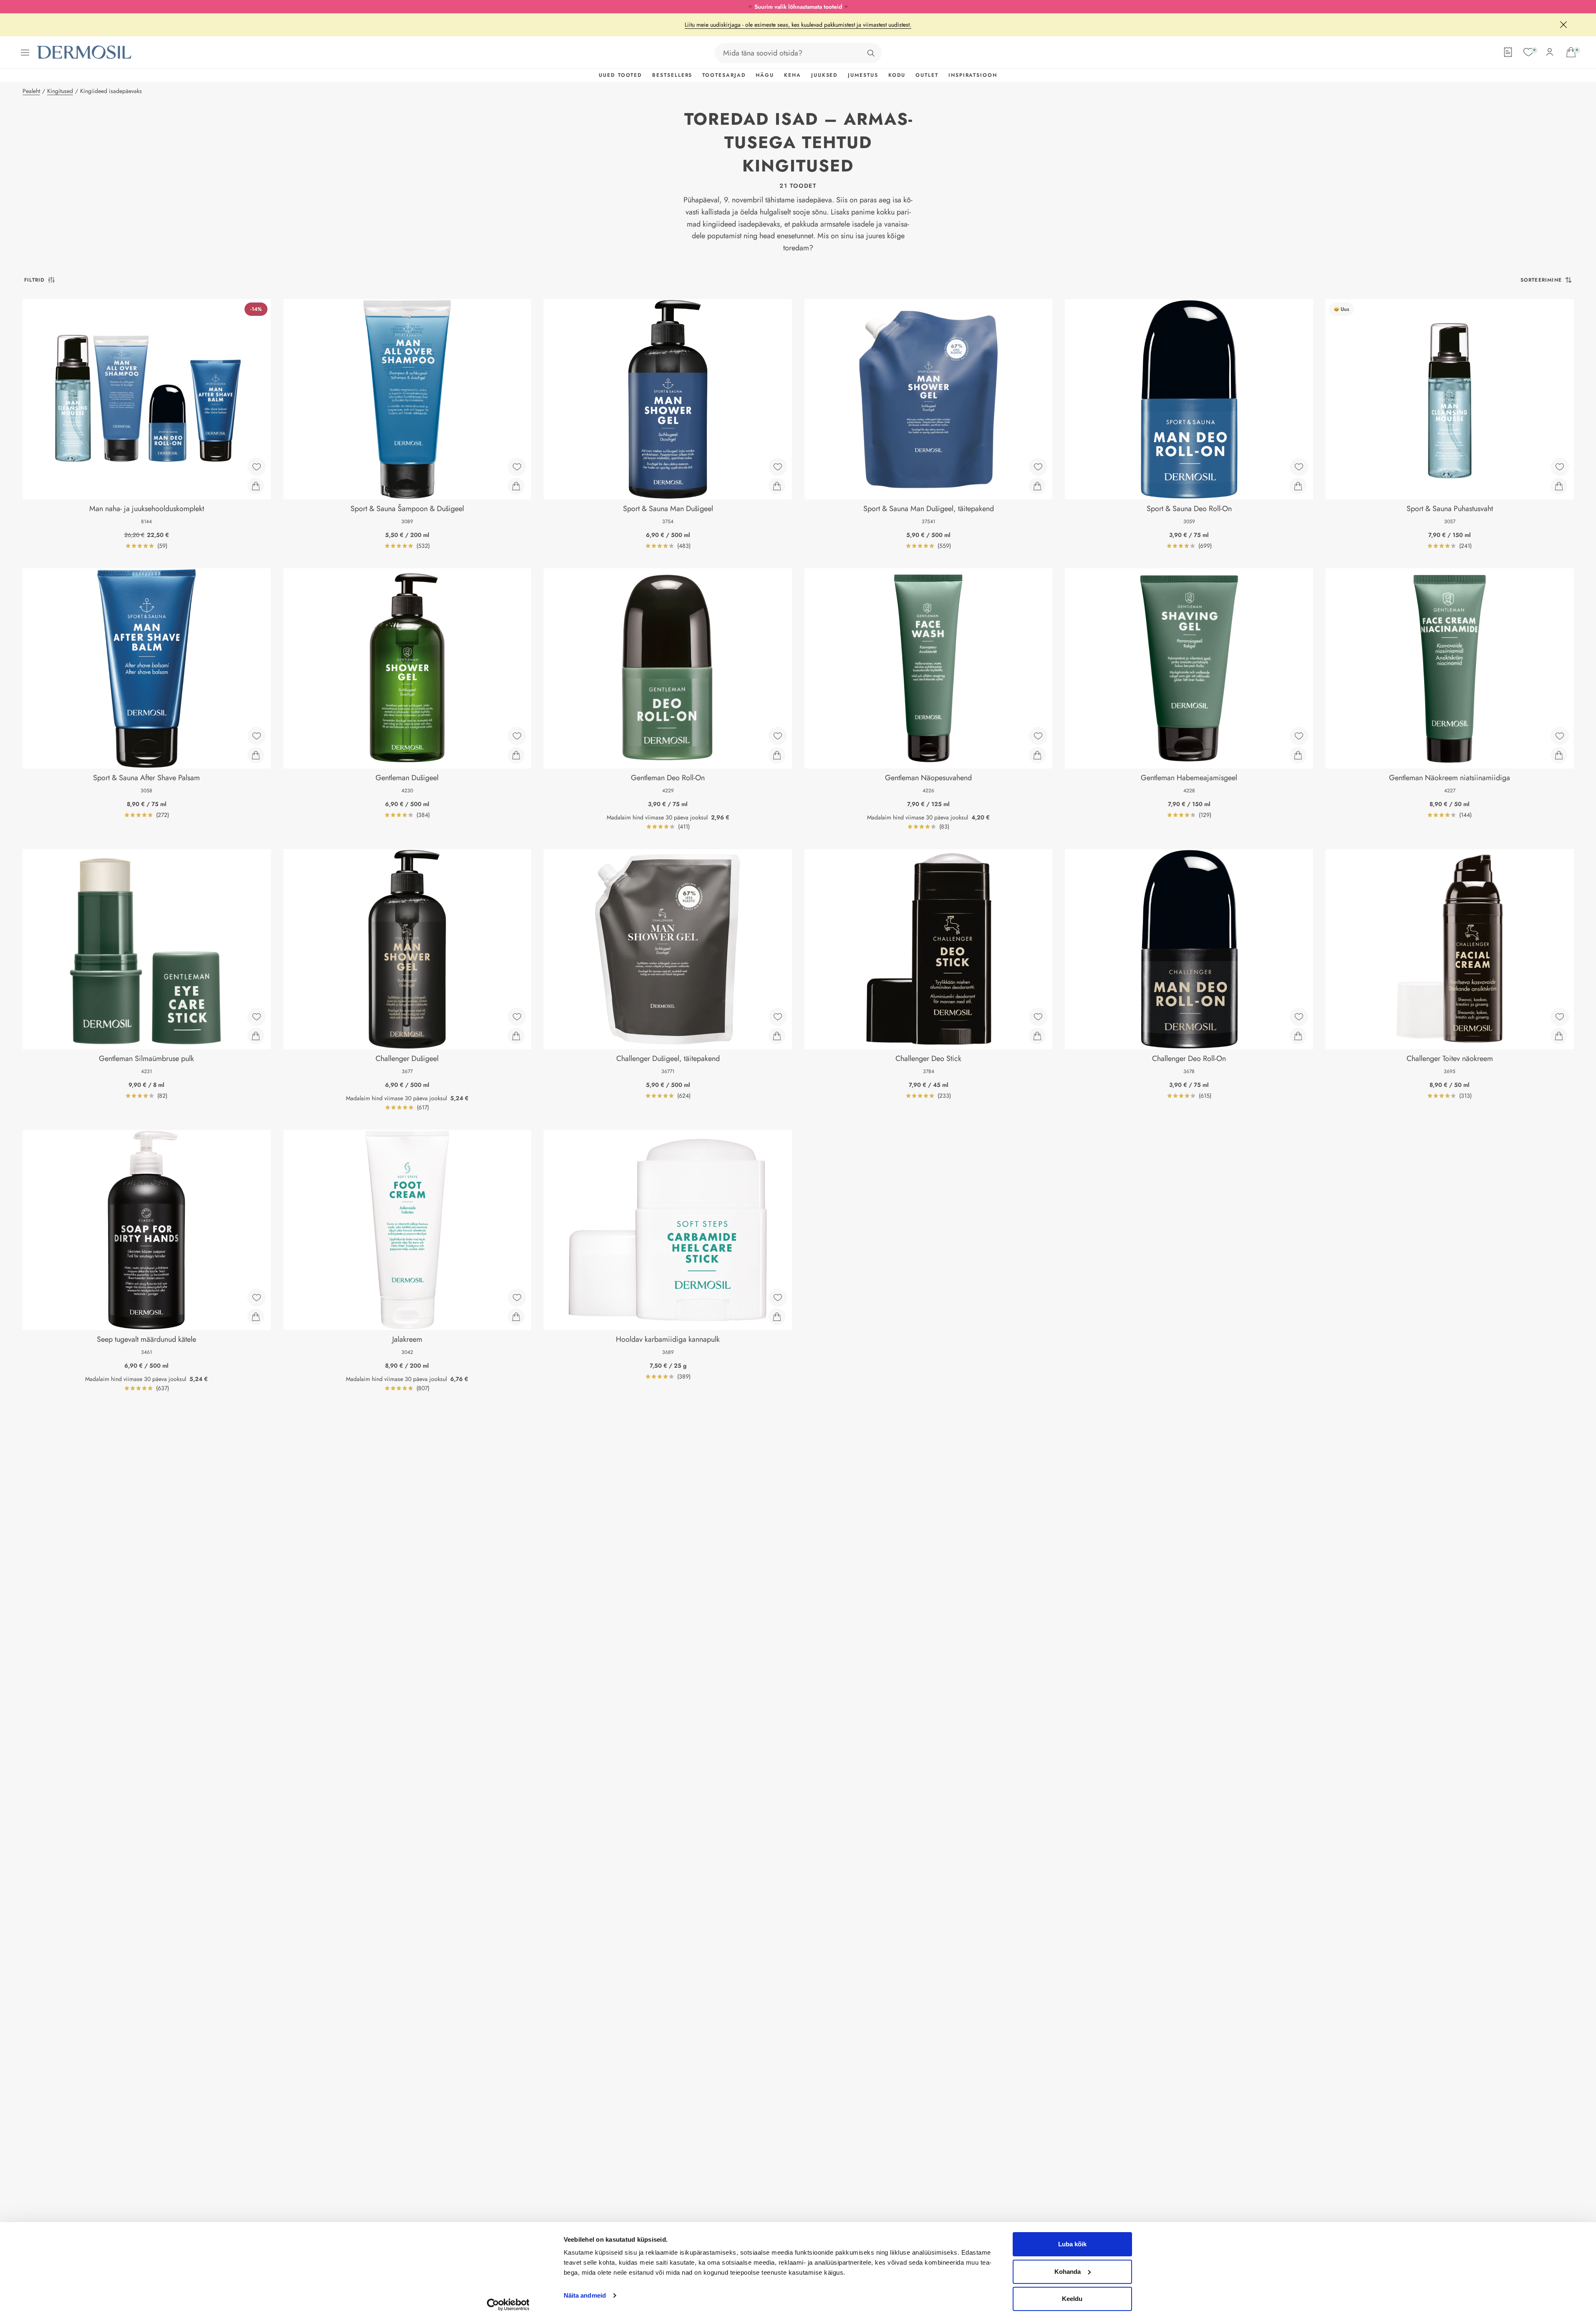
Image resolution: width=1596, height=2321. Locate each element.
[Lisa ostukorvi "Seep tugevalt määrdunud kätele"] (256, 1317)
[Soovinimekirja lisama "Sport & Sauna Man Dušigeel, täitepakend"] (1038, 467)
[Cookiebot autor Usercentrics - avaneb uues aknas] (508, 2305)
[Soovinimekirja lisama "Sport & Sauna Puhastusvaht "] (1560, 467)
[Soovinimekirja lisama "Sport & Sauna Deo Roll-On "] (1299, 467)
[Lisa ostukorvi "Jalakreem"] (516, 1317)
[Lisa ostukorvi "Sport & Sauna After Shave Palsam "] (256, 755)
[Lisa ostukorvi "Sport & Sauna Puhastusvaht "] (1559, 486)
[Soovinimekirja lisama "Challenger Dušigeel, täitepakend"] (778, 1017)
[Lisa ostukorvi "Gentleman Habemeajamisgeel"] (1298, 755)
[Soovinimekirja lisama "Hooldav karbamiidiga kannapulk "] (778, 1298)
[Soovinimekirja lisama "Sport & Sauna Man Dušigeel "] (778, 467)
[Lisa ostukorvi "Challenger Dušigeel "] (516, 1036)
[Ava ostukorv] (1571, 52)
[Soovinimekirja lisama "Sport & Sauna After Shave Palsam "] (257, 736)
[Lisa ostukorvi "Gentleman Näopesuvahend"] (1037, 755)
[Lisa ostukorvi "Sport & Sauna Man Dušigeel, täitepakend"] (1037, 486)
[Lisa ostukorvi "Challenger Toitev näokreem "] (1559, 1036)
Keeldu (1072, 2299)
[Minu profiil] (1550, 52)
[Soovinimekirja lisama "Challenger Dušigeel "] (517, 1017)
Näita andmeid (585, 2295)
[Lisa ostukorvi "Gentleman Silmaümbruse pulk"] (256, 1036)
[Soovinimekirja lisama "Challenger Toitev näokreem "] (1560, 1017)
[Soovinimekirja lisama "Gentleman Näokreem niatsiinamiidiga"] (1560, 736)
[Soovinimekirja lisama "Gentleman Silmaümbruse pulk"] (257, 1017)
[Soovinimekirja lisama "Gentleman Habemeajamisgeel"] (1299, 736)
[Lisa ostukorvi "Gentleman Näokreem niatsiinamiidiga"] (1559, 755)
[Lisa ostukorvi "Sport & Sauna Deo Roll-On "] (1298, 486)
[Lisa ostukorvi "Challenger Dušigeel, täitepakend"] (777, 1036)
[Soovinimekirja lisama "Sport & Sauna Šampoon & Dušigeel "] (517, 467)
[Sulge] (1563, 25)
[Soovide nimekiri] (1528, 52)
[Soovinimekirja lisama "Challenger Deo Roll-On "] (1299, 1017)
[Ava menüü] (25, 53)
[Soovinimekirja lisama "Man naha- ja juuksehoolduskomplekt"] (257, 467)
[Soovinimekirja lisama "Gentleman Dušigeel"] (517, 736)
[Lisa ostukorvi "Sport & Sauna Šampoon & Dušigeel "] (516, 486)
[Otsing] (871, 53)
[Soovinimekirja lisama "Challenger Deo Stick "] (1038, 1017)
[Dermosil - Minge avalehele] (85, 52)
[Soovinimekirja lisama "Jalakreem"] (517, 1298)
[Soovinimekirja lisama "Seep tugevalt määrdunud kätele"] (257, 1298)
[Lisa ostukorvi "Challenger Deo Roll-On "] (1298, 1036)
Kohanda (1068, 2272)
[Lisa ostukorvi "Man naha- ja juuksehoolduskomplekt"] (256, 486)
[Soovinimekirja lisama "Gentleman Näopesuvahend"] (1038, 736)
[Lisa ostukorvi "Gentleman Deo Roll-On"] (777, 755)
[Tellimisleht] (1508, 52)
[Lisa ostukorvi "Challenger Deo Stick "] (1037, 1036)
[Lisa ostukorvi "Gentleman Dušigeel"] (516, 755)
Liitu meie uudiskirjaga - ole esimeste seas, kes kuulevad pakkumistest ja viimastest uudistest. (798, 25)
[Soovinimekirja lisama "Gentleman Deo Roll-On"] (778, 736)
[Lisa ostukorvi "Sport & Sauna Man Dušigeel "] (777, 486)
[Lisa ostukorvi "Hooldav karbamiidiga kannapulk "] (777, 1317)
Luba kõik (1072, 2244)
